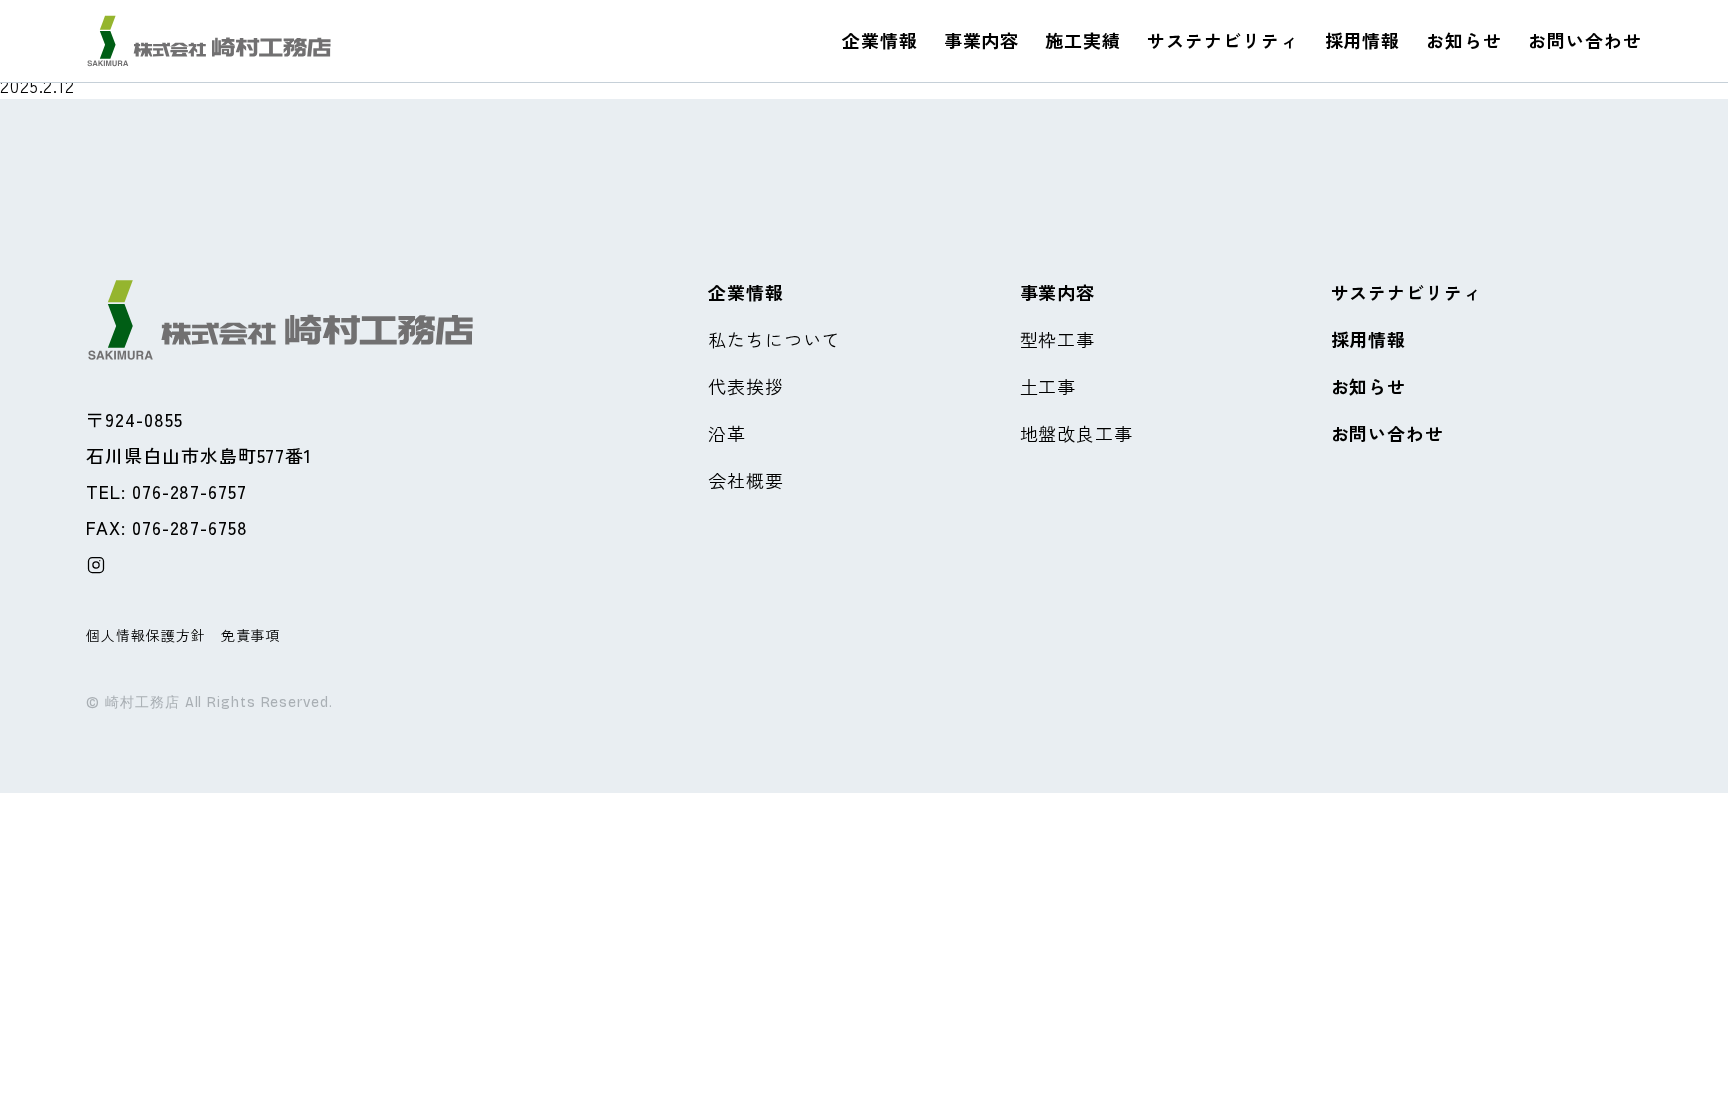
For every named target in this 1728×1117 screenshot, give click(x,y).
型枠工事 (1058, 339)
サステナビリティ (1222, 40)
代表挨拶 (746, 386)
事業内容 (982, 40)
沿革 (727, 433)
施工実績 (1083, 40)
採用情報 (1363, 40)
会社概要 (746, 480)
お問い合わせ (1584, 40)
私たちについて (774, 339)
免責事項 (251, 635)
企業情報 (880, 40)
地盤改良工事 (1076, 433)
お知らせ (1464, 40)
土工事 (1048, 386)
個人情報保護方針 (145, 635)
